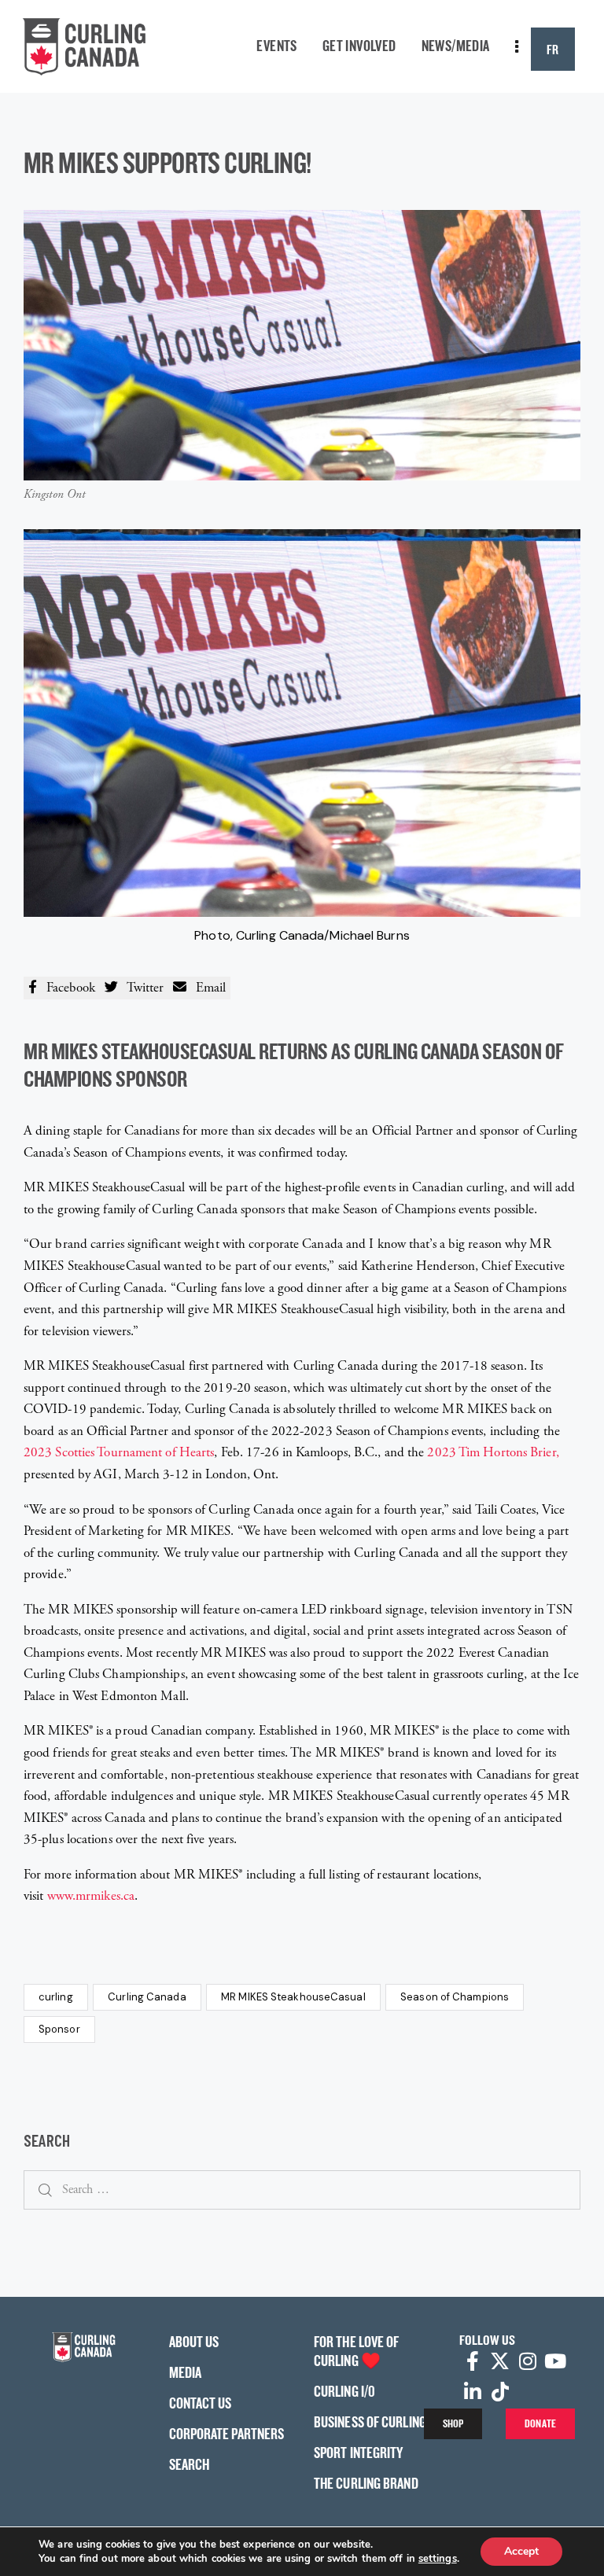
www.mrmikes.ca (91, 1896)
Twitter (141, 988)
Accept (521, 2551)
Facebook (66, 988)
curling (56, 1997)
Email (206, 988)
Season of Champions (455, 1997)
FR (553, 49)
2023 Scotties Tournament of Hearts (119, 1452)
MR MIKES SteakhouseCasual (293, 1997)
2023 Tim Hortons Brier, (493, 1452)
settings (438, 2559)
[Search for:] (302, 2189)
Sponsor (59, 2029)
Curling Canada (147, 1997)
